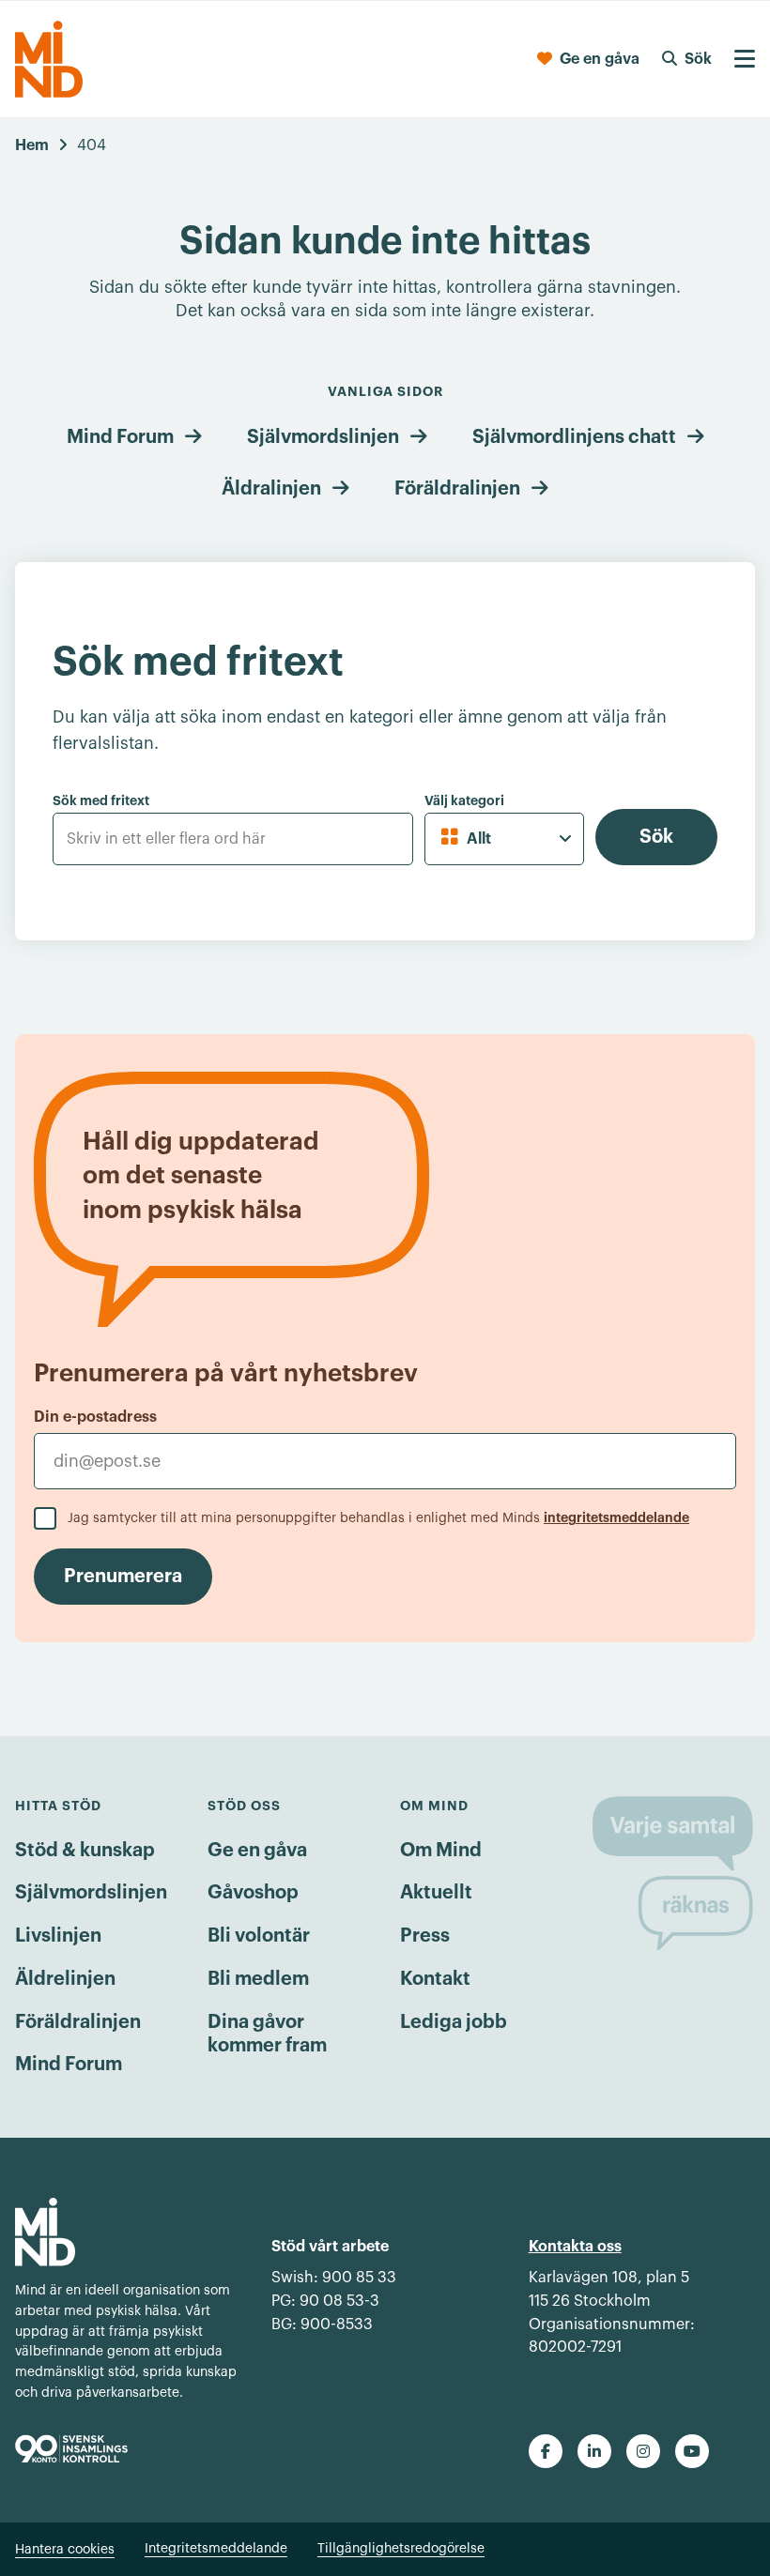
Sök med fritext (101, 800)
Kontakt (435, 1979)
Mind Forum (120, 437)
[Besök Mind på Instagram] (643, 2451)
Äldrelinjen (65, 1979)
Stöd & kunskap (85, 1851)
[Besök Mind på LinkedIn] (594, 2451)
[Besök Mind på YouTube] (692, 2451)
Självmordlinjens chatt (574, 437)
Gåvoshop (253, 1893)
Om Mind (441, 1851)
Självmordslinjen (323, 437)
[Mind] (49, 59)
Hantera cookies (65, 2550)
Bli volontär (259, 1936)
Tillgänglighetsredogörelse (401, 2549)
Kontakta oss (575, 2247)
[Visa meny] (745, 59)
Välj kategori (464, 800)
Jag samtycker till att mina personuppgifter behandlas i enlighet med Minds (378, 1518)
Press (425, 1936)
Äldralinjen (271, 489)
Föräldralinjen (457, 489)
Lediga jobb (454, 2022)
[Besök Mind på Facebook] (546, 2451)
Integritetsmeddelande (216, 2549)
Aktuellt (436, 1893)
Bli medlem (258, 1979)
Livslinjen (58, 1936)
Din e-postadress (95, 1417)
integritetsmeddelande (616, 1517)
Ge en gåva (257, 1851)
